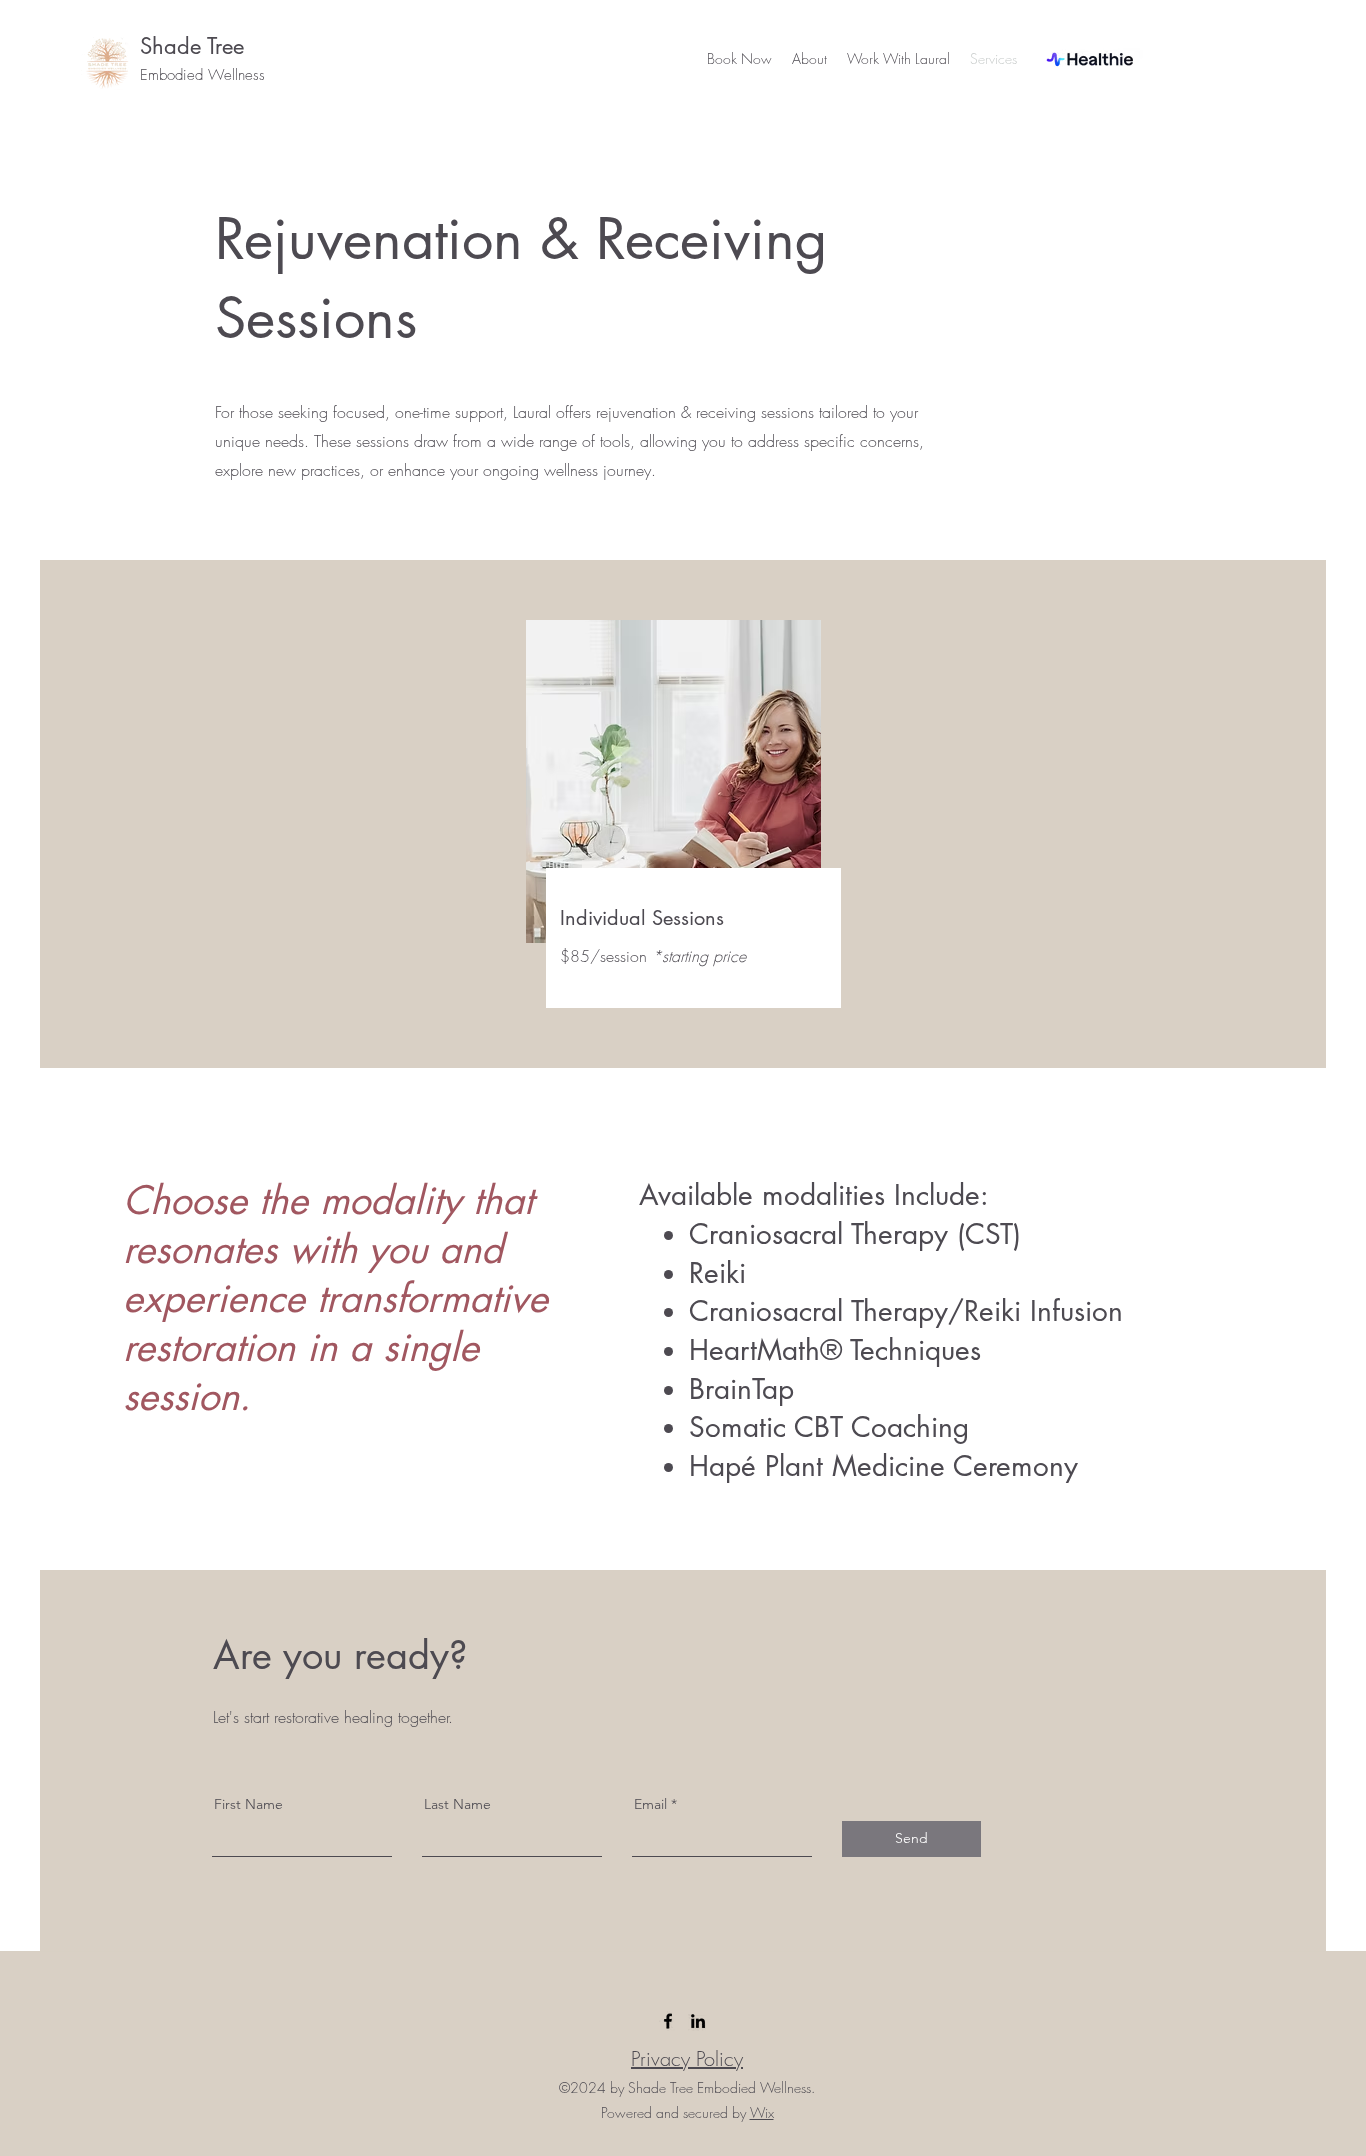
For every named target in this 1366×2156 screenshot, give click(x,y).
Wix (762, 2112)
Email (650, 1804)
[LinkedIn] (698, 2021)
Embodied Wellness (202, 75)
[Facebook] (668, 2021)
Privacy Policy (687, 2058)
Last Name (457, 1804)
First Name (248, 1804)
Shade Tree (192, 46)
